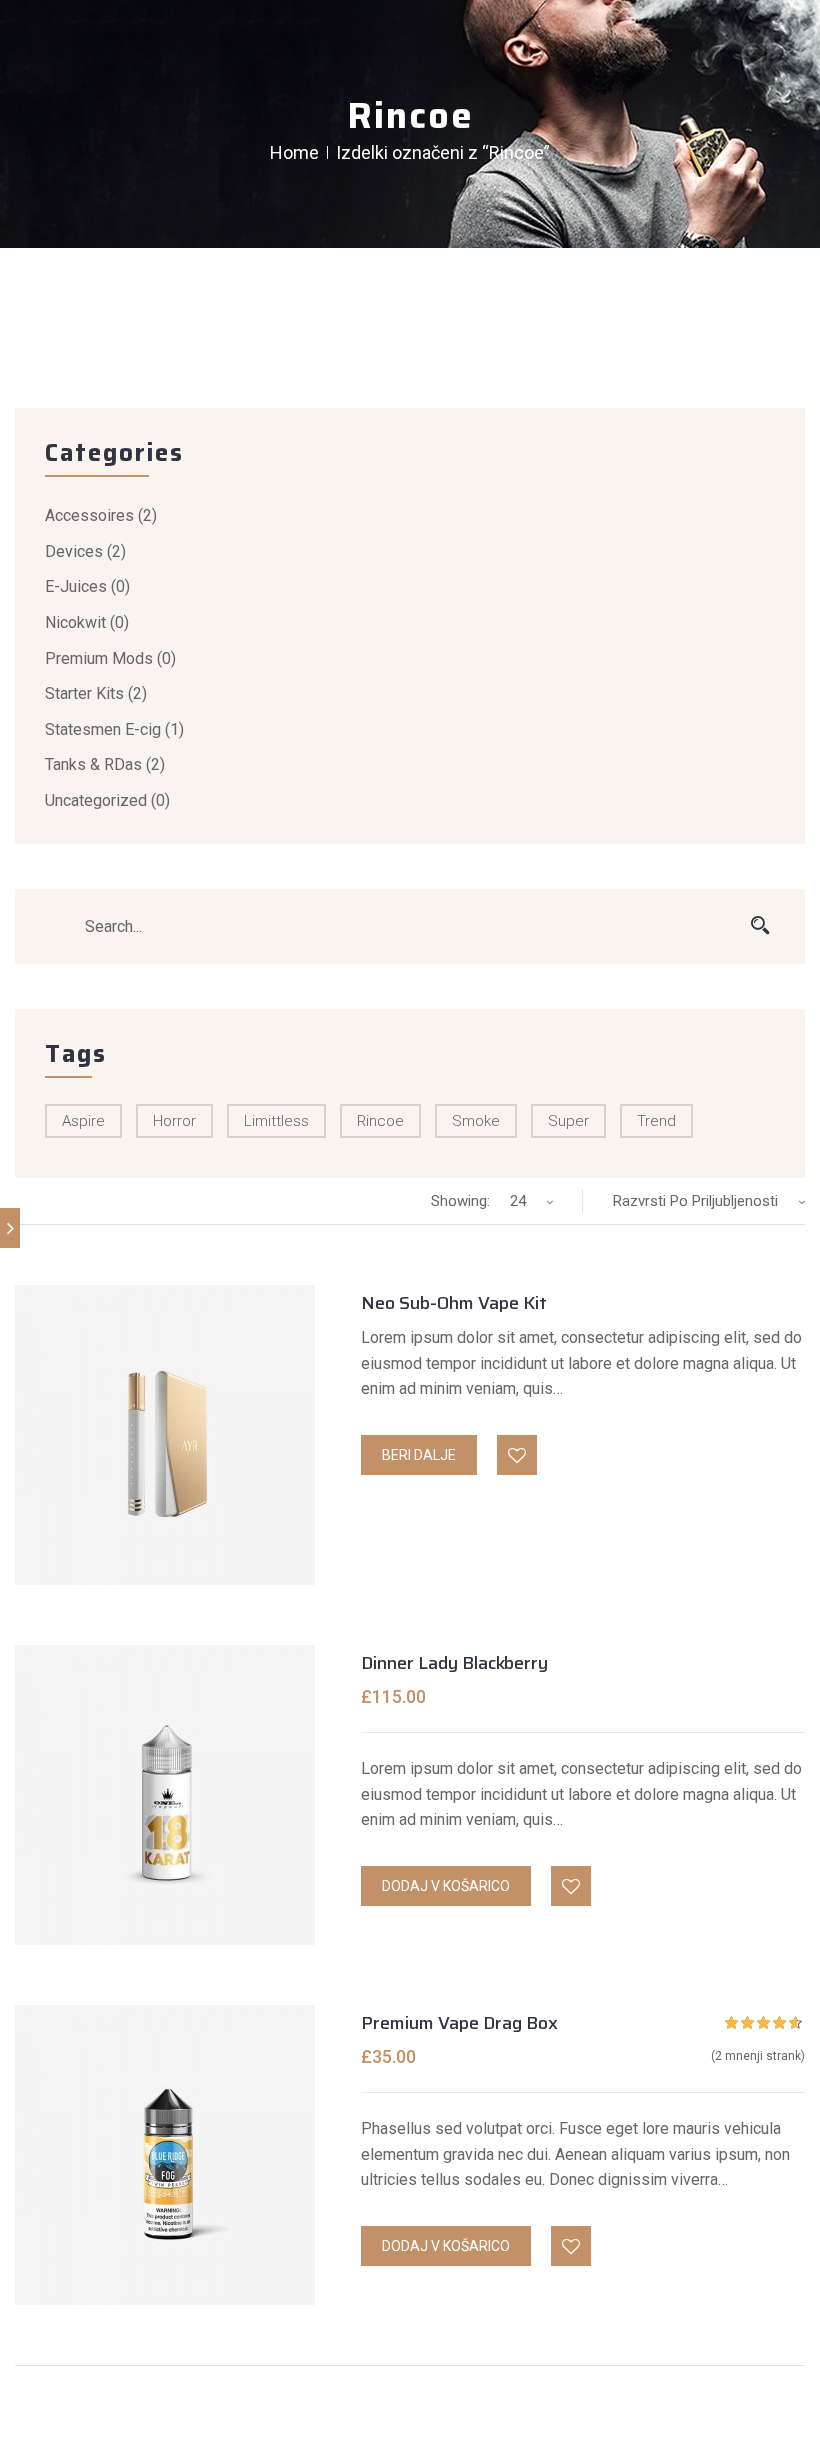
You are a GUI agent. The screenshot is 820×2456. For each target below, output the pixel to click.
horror (174, 1121)
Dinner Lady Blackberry (454, 1663)
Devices (74, 551)
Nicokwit (75, 622)
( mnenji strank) (758, 2056)
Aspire (83, 1121)
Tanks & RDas (93, 764)
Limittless (276, 1121)
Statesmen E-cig (103, 729)
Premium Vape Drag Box (459, 2023)
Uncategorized (96, 800)
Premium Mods (99, 658)
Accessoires (89, 515)
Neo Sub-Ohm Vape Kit (454, 1303)
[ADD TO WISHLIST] (518, 1456)
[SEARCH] (760, 925)
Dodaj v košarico (446, 1886)
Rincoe (380, 1121)
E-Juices (76, 586)
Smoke (476, 1121)
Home (294, 152)
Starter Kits (84, 693)
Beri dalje (419, 1455)
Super (568, 1121)
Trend (656, 1121)
